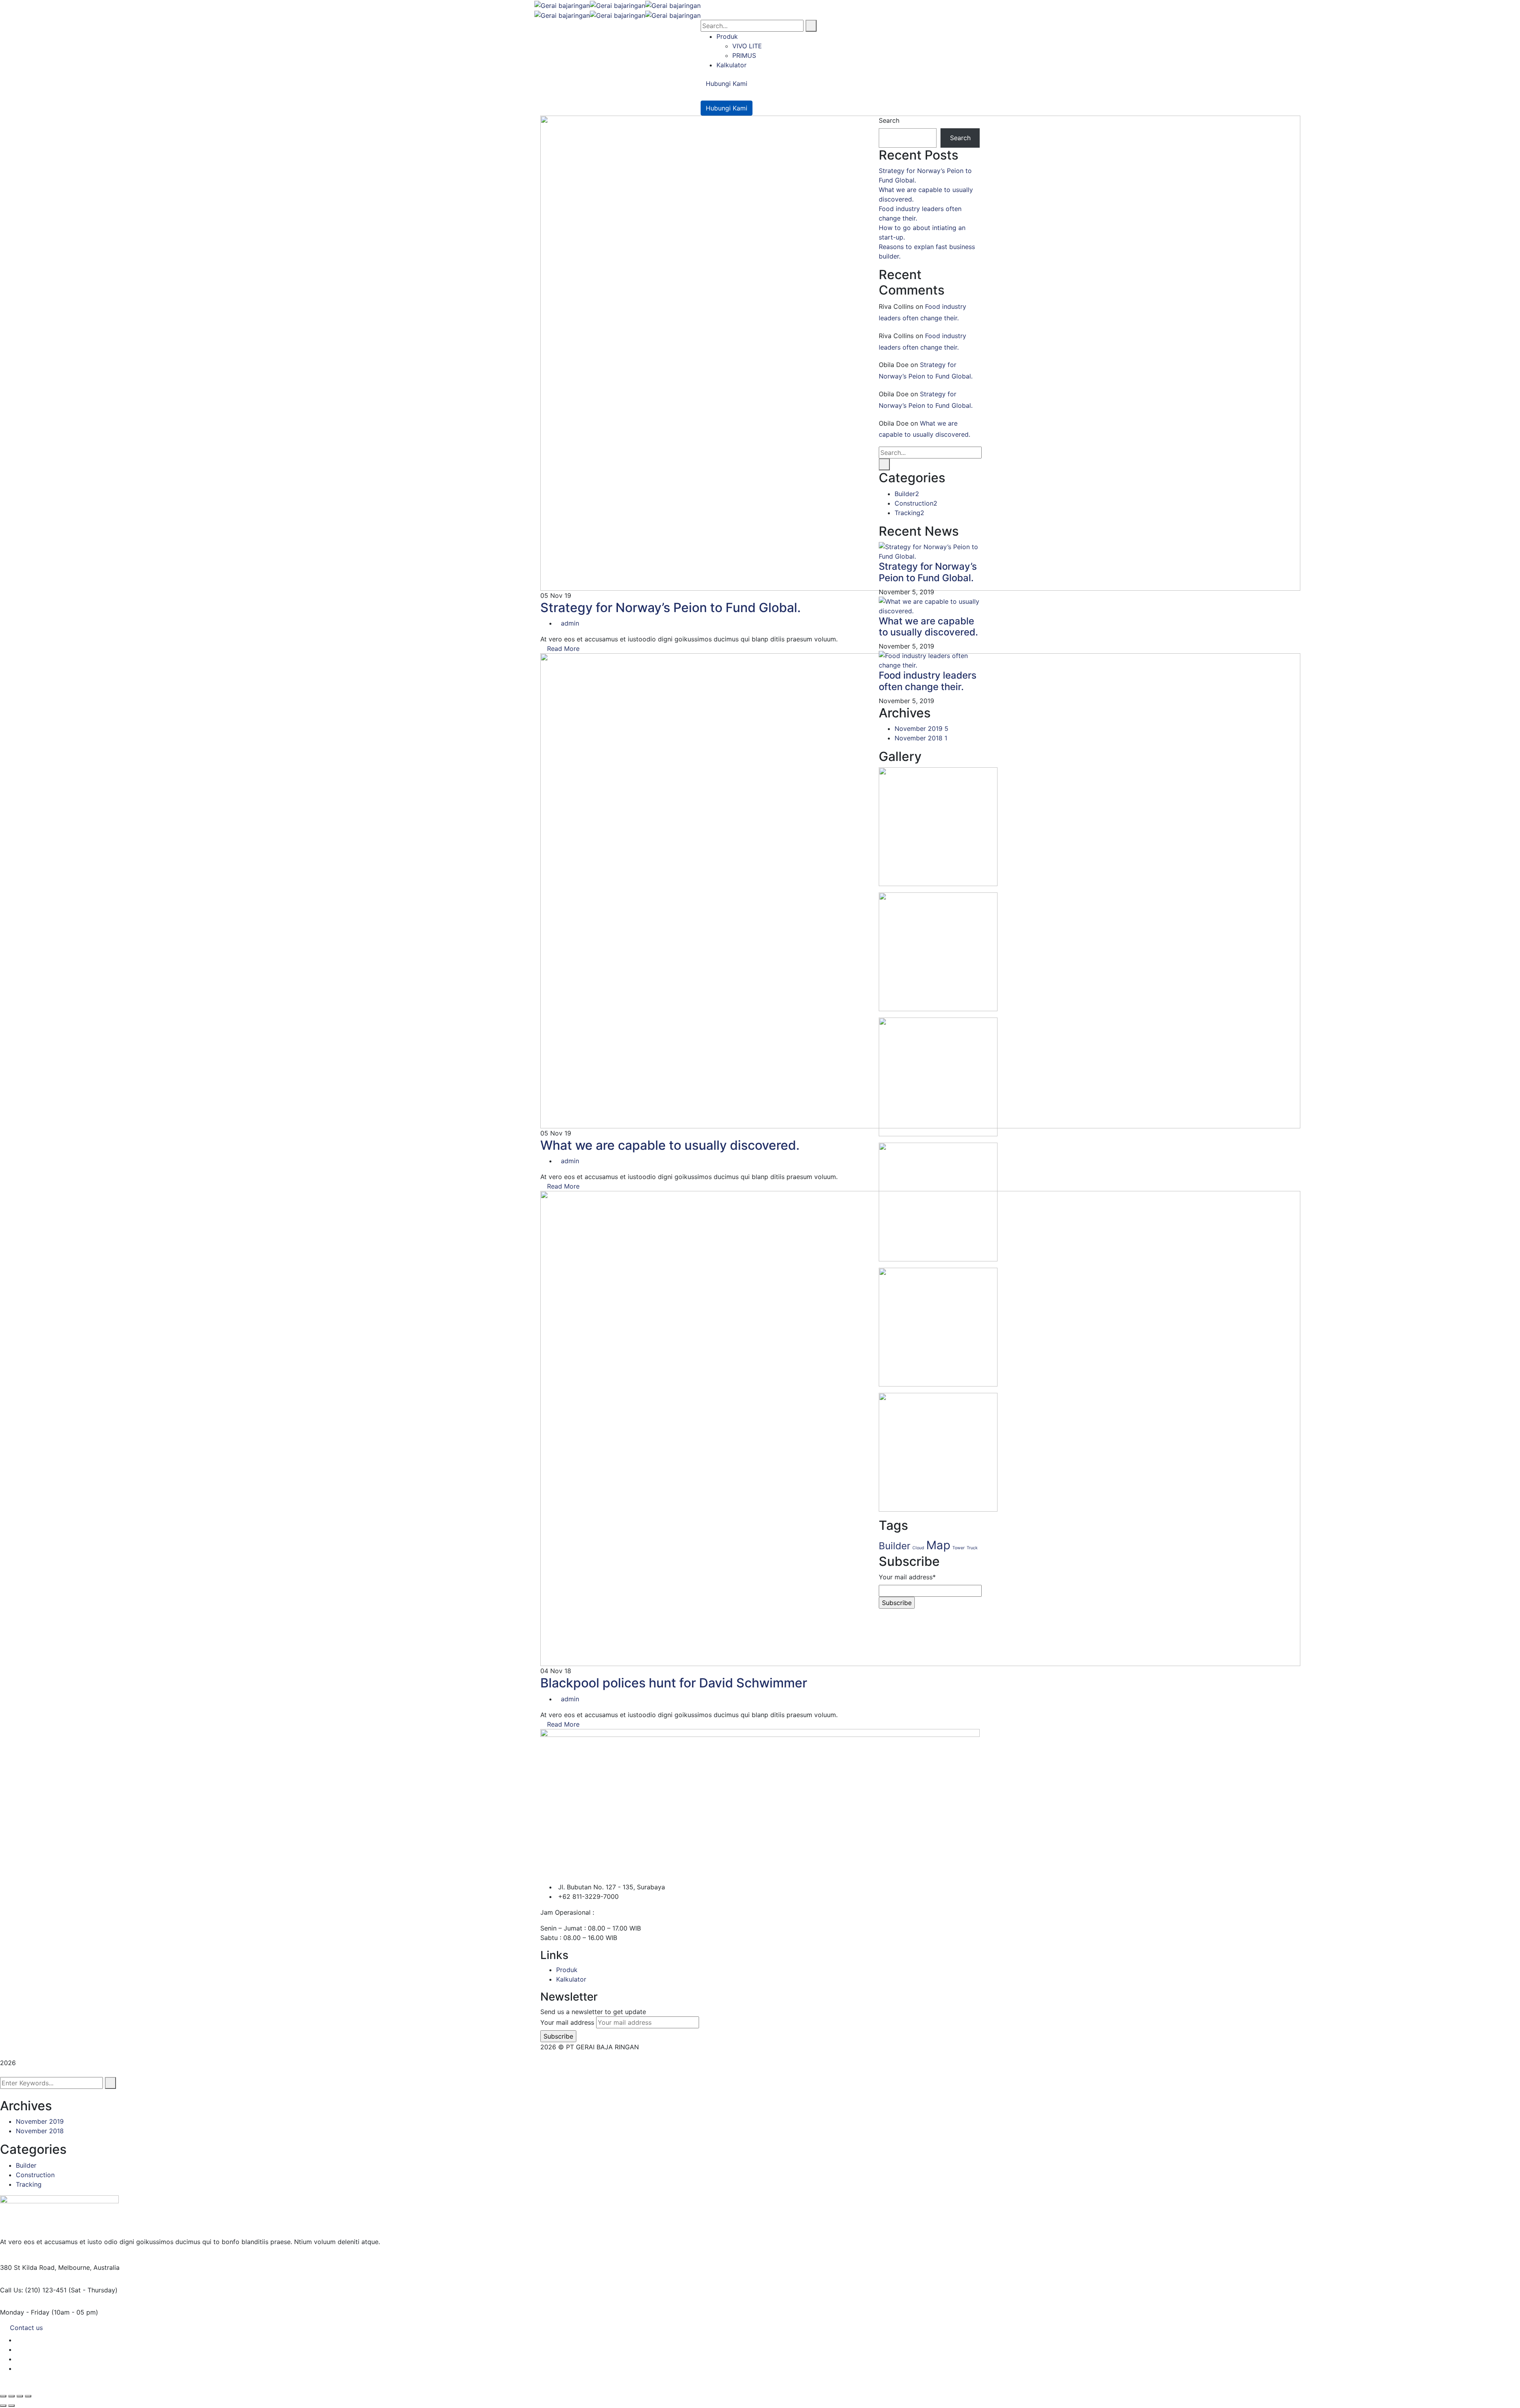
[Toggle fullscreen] (11, 2396)
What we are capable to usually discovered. (670, 1145)
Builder (907, 494)
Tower (959, 1548)
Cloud (918, 1548)
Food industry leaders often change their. (928, 681)
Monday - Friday (25, 2312)
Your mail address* (907, 1577)
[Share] (20, 2396)
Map (938, 1545)
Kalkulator (571, 1979)
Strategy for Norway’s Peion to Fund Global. (671, 608)
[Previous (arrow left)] (3, 2406)
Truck (972, 1548)
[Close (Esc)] (28, 2396)
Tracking (909, 513)
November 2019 (921, 728)
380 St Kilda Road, (28, 2267)
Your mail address (567, 2022)
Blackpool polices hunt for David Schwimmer (674, 1683)
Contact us (26, 2328)
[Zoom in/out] (3, 2396)
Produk (567, 1970)
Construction (916, 503)
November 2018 (921, 738)
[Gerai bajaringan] (562, 5)
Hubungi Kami (727, 84)
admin (570, 623)
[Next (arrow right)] (11, 2406)
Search (889, 120)
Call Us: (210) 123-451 (33, 2290)
